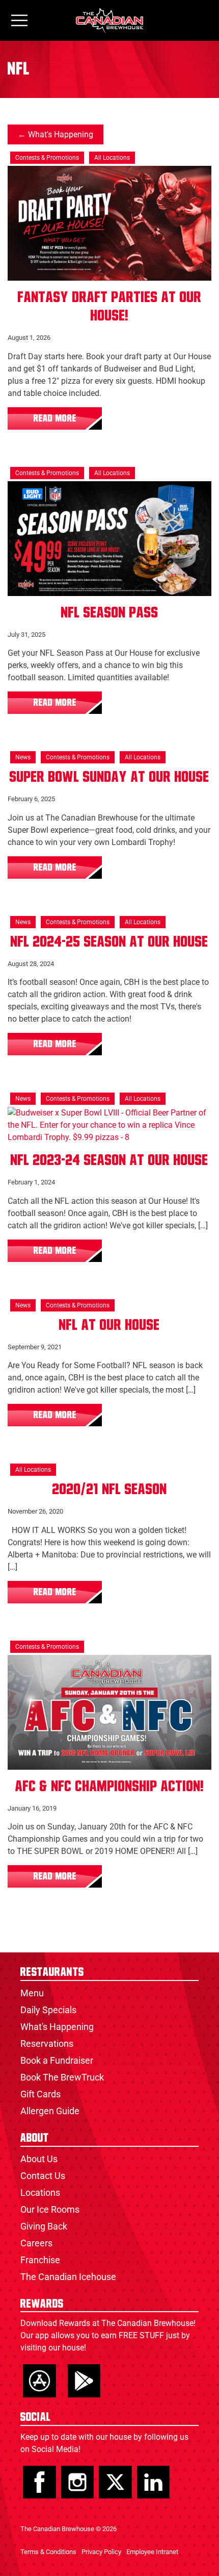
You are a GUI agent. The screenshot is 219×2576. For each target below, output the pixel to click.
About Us (39, 2159)
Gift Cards (40, 2094)
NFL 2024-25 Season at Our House (109, 942)
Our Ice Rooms (50, 2209)
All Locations (112, 158)
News (23, 757)
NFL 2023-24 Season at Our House (109, 1160)
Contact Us (43, 2176)
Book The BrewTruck (62, 2077)
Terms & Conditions (48, 2552)
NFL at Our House (109, 1325)
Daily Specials (48, 2010)
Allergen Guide (50, 2111)
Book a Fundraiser (57, 2060)
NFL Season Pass (110, 613)
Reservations (47, 2044)
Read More (55, 418)
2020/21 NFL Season (110, 1490)
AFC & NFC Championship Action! (110, 1787)
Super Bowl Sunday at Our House (109, 777)
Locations (40, 2193)
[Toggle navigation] (19, 21)
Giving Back (44, 2226)
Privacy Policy (101, 2552)
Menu (32, 1993)
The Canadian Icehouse (68, 2277)
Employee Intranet (152, 2552)
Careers (36, 2243)
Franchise (40, 2260)
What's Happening (61, 134)
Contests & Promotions (47, 158)
